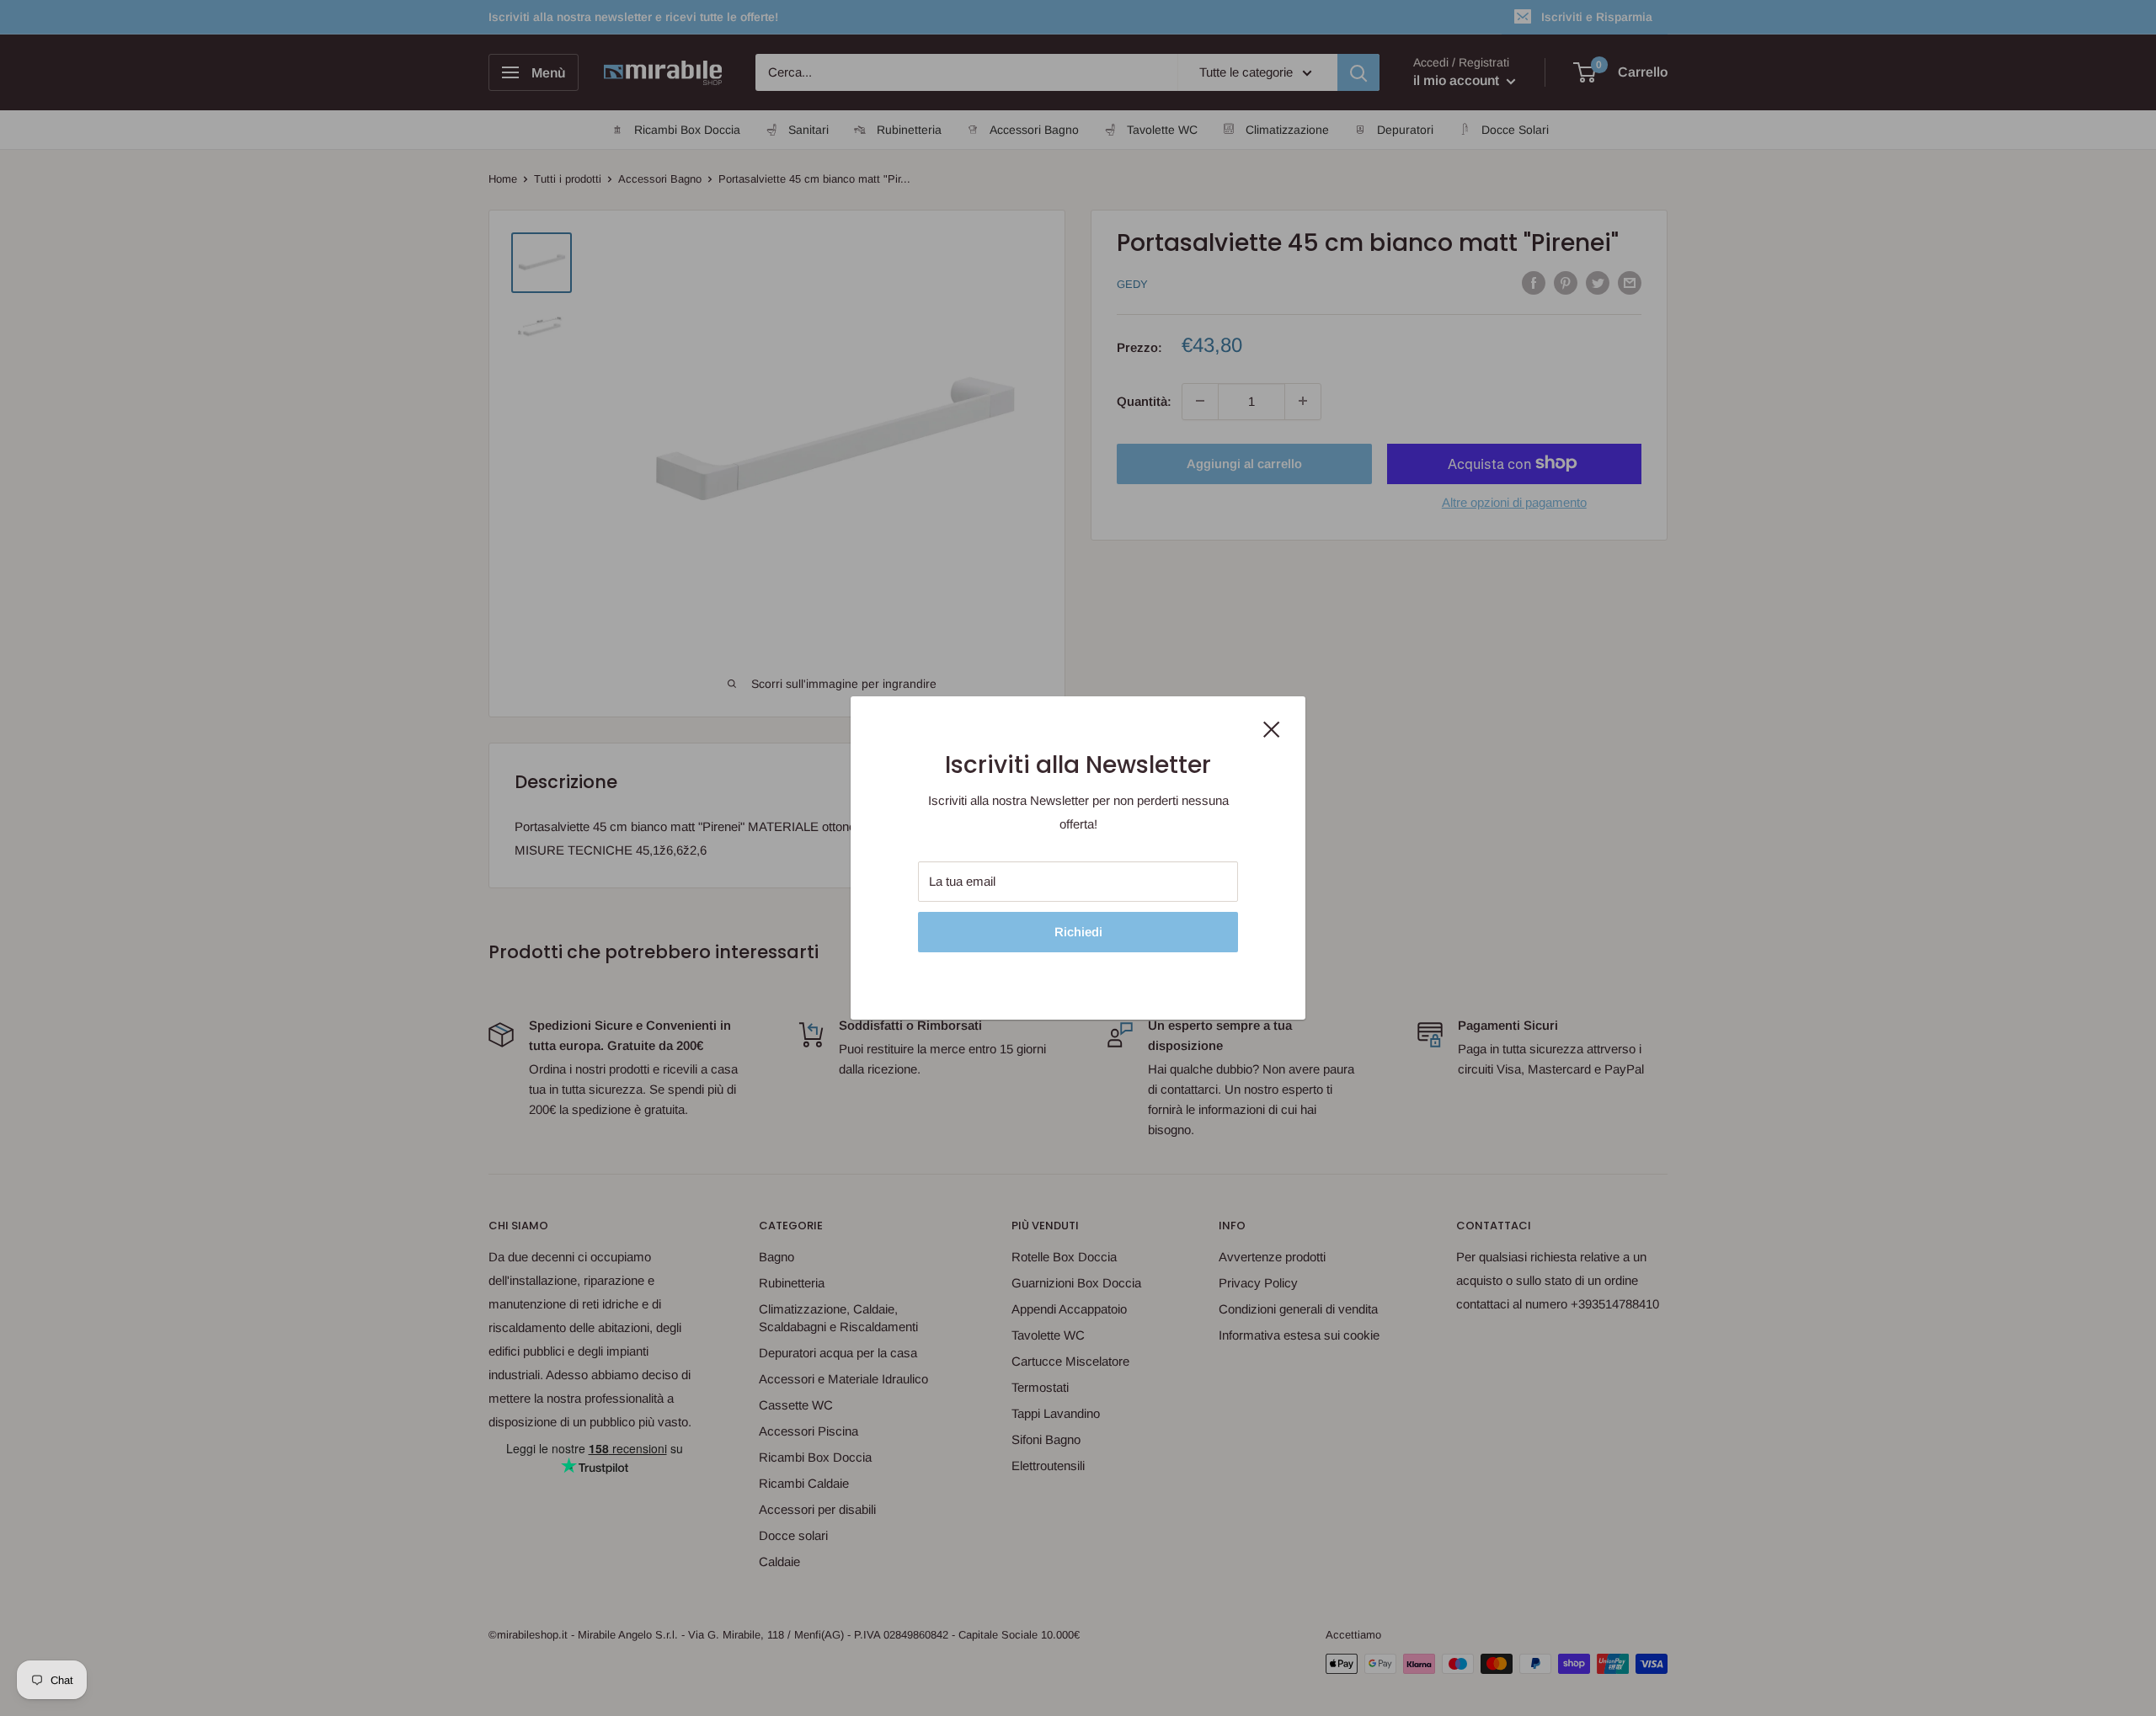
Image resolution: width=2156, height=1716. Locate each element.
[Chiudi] (1272, 728)
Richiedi (1078, 932)
